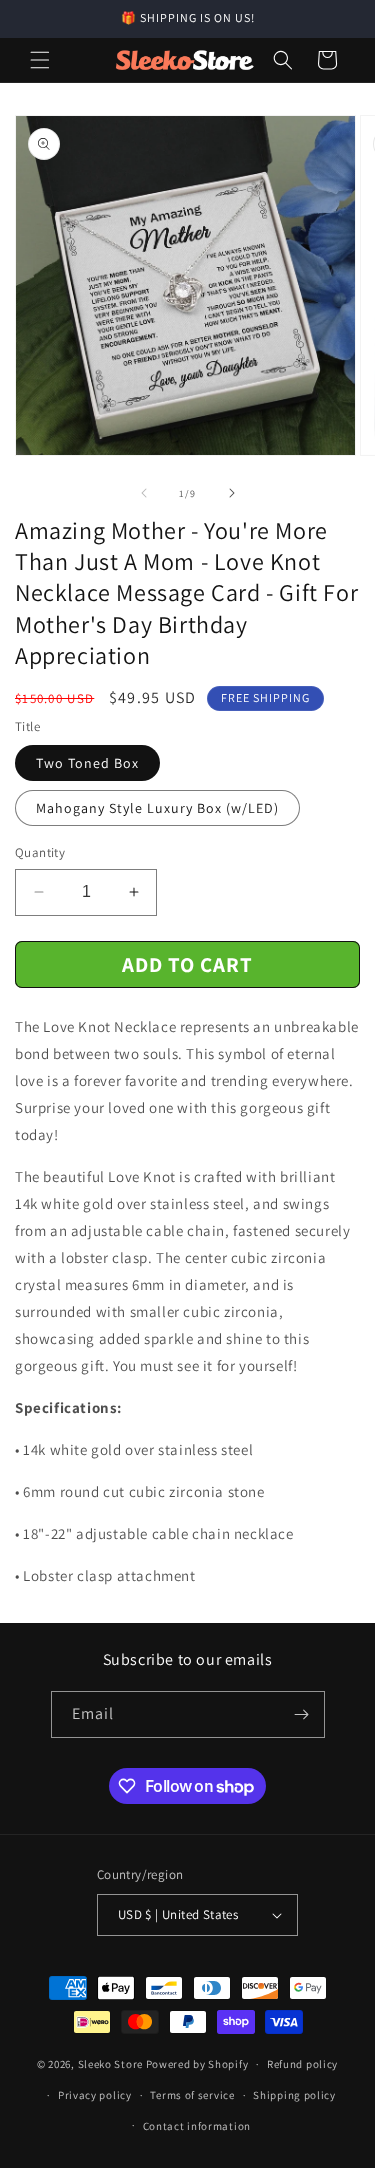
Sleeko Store (110, 2064)
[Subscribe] (302, 1714)
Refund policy (302, 2064)
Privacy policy (95, 2095)
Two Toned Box (87, 763)
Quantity (40, 852)
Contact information (197, 2126)
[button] (40, 60)
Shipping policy (294, 2095)
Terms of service (192, 2095)
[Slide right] (232, 493)
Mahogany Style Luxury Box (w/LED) (157, 808)
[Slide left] (144, 493)
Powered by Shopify (197, 2064)
